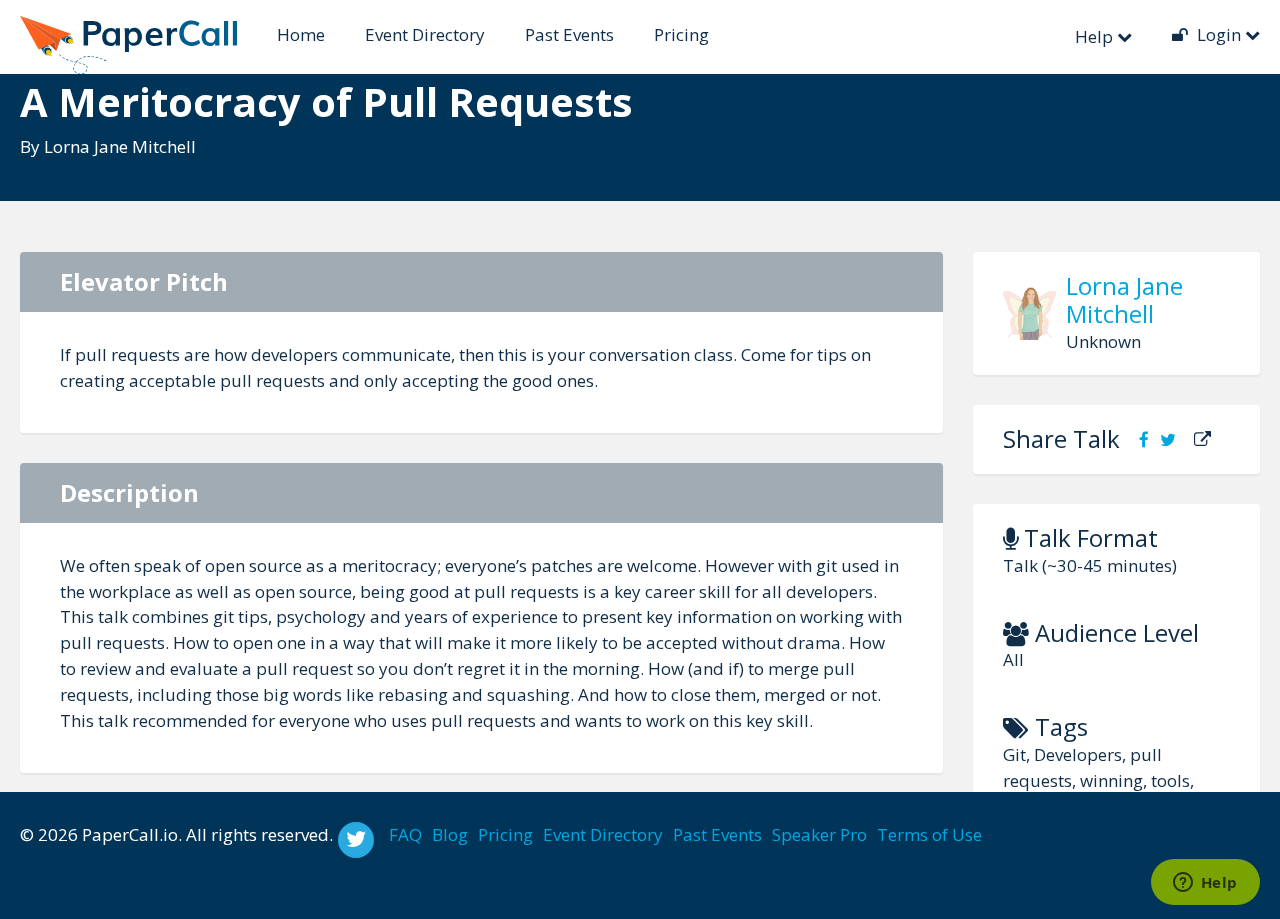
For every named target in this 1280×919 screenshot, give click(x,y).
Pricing (681, 34)
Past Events (569, 34)
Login (1219, 34)
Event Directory (425, 34)
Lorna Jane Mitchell (120, 146)
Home (301, 34)
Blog (450, 834)
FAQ (405, 834)
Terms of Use (929, 834)
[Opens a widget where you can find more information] (1205, 884)
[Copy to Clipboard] (1202, 439)
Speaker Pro (819, 834)
